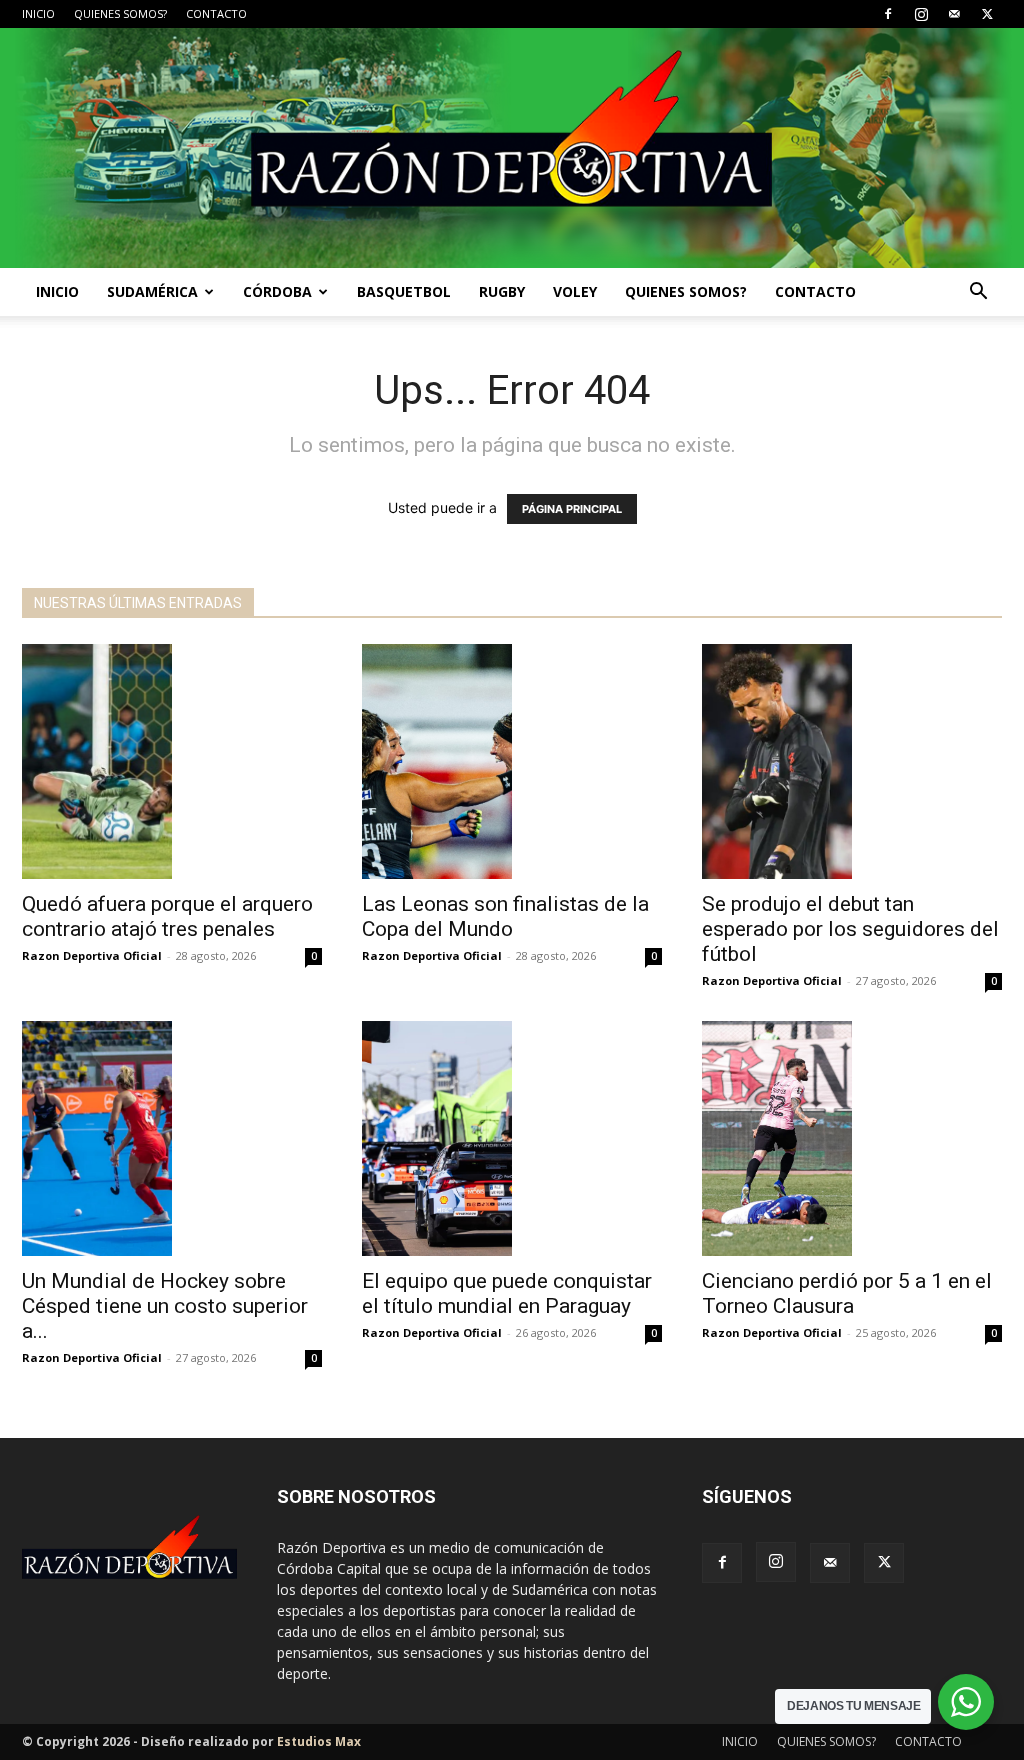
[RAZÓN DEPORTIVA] (512, 148)
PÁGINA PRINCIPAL (572, 509)
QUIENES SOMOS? (120, 13)
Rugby (502, 291)
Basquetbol (404, 291)
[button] (978, 293)
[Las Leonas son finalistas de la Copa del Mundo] (512, 761)
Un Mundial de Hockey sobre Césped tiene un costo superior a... (165, 1306)
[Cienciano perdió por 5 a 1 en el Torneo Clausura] (852, 1138)
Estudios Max (319, 1741)
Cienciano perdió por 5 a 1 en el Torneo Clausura (847, 1293)
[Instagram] (921, 14)
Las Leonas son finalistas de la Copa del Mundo (505, 916)
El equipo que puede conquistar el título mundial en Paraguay (507, 1293)
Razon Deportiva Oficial (92, 955)
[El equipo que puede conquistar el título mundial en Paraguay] (512, 1138)
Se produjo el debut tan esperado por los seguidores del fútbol (850, 929)
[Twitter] (987, 14)
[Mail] (954, 14)
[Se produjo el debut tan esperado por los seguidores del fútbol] (852, 761)
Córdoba (277, 291)
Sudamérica (152, 291)
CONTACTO (216, 13)
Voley (575, 291)
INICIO (38, 13)
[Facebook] (888, 14)
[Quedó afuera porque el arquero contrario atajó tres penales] (172, 761)
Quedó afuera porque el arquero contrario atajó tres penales (167, 916)
